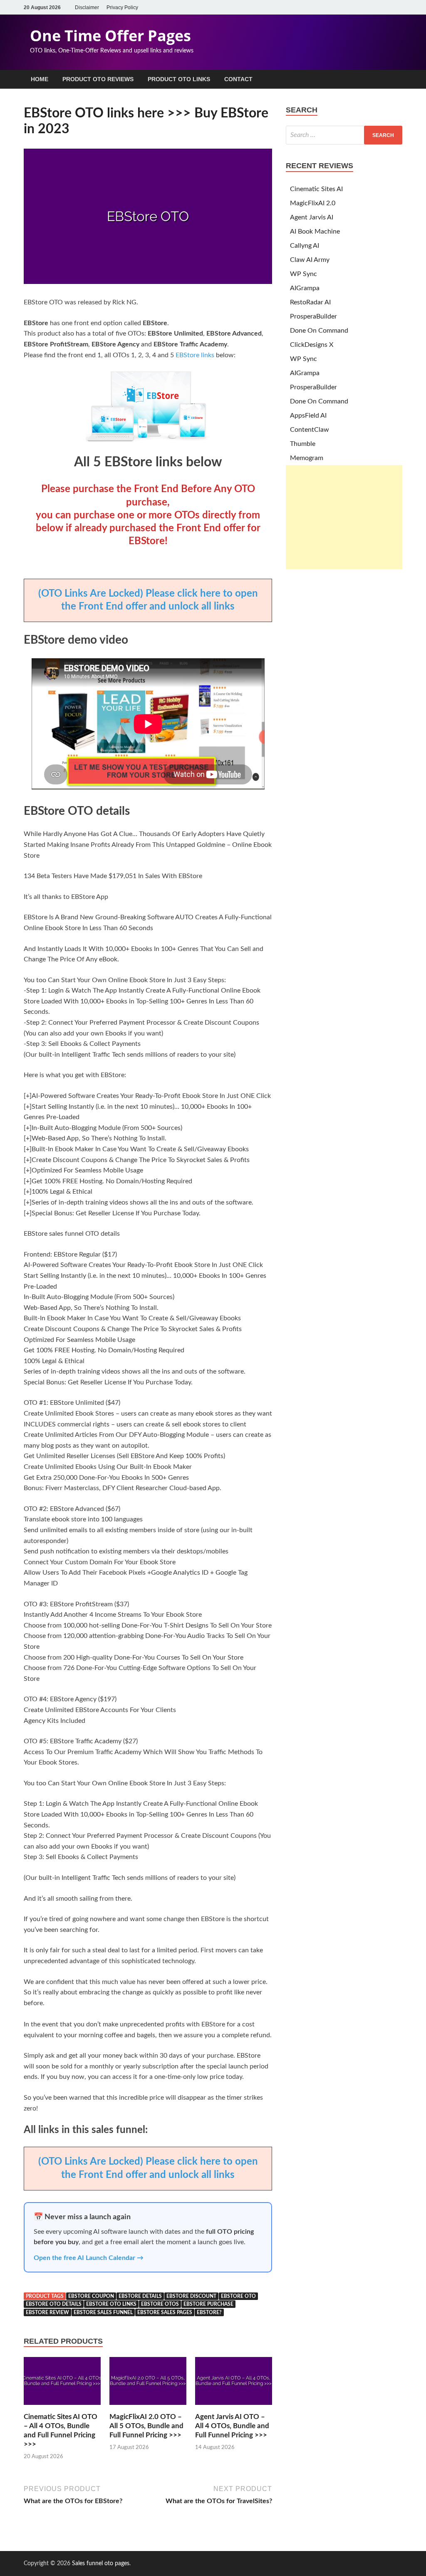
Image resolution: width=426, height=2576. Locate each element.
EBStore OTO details (54, 2304)
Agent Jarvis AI (312, 217)
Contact (238, 79)
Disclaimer (87, 7)
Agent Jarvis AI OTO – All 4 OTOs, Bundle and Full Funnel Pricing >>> (232, 2426)
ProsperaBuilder (313, 316)
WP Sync (303, 274)
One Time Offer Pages (110, 36)
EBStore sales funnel (103, 2312)
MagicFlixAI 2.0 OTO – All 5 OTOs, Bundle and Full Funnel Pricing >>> (146, 2426)
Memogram (307, 458)
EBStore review (47, 2312)
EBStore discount (191, 2296)
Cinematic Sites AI (316, 189)
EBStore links (196, 355)
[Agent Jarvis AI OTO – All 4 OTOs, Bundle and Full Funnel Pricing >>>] (234, 2407)
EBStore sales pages (165, 2312)
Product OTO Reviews (98, 79)
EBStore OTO (238, 2296)
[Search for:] (344, 135)
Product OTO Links (179, 79)
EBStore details (140, 2296)
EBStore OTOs (160, 2304)
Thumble (303, 444)
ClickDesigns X (312, 345)
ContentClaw (310, 430)
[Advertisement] (344, 517)
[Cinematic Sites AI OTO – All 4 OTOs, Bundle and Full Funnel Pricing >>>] (62, 2407)
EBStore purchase (208, 2304)
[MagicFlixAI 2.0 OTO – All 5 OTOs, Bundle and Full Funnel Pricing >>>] (148, 2407)
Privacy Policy (122, 7)
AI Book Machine (315, 231)
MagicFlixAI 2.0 (313, 203)
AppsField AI (308, 416)
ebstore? (209, 2312)
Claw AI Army (310, 260)
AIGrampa (305, 288)
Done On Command (319, 331)
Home (40, 79)
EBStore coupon (91, 2296)
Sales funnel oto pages (101, 2564)
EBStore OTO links (111, 2304)
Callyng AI (305, 246)
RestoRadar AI (310, 302)
